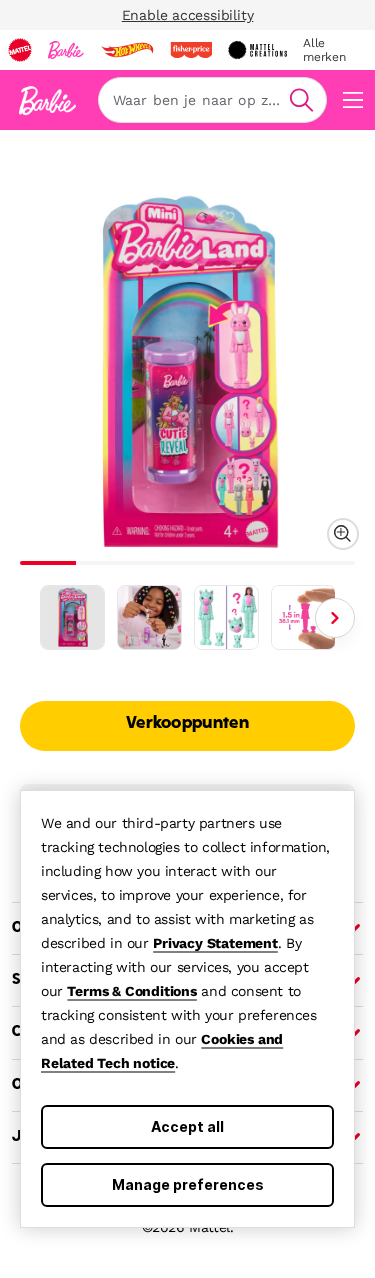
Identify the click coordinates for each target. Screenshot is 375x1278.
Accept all (187, 1126)
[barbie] (66, 50)
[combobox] (212, 100)
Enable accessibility (188, 15)
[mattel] (20, 50)
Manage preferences (188, 1184)
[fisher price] (191, 50)
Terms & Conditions (131, 991)
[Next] (335, 618)
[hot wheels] (127, 50)
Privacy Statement (215, 943)
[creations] (257, 50)
